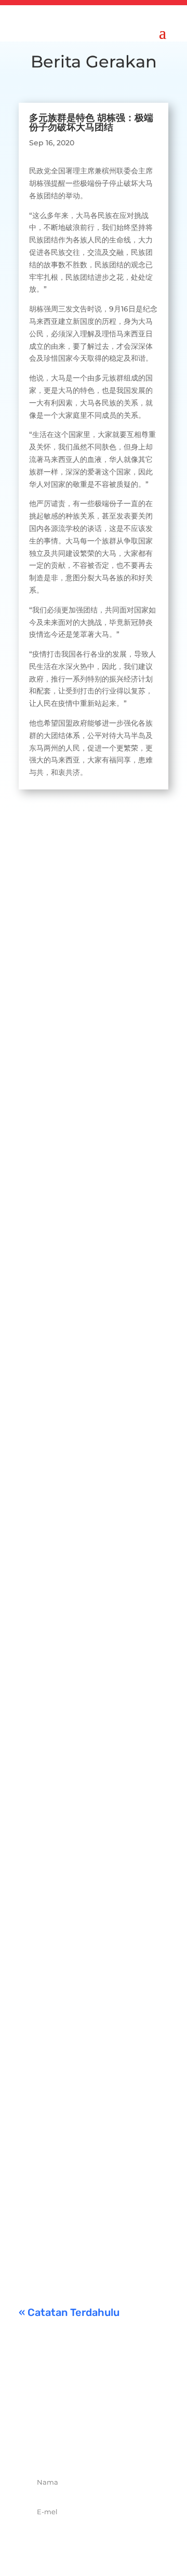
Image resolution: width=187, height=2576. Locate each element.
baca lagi (45, 1051)
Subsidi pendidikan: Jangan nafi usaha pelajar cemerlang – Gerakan (90, 2144)
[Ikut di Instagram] (105, 2445)
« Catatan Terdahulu (69, 2312)
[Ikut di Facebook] (59, 2445)
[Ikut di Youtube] (128, 2445)
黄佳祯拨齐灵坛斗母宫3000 (90, 1727)
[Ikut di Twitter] (82, 2445)
